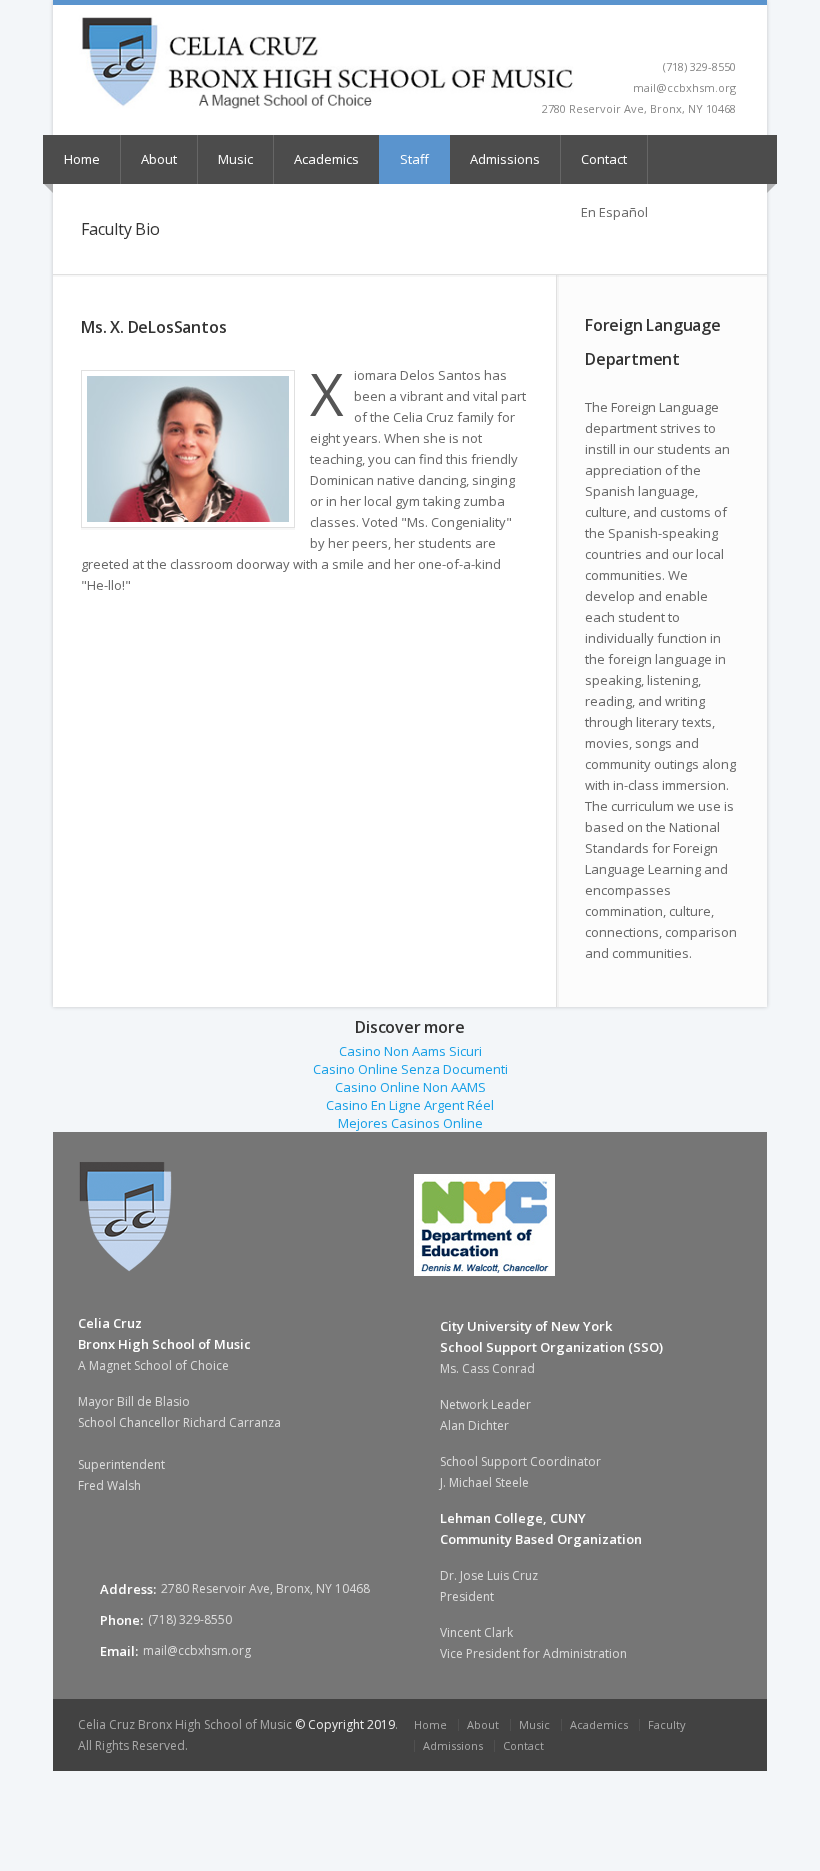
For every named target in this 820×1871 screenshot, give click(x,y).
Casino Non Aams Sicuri (410, 1051)
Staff (414, 159)
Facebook (726, 36)
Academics (326, 159)
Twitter (703, 36)
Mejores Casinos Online (410, 1123)
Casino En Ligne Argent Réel (410, 1105)
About (159, 159)
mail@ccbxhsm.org (197, 1650)
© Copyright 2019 (345, 1724)
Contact (604, 159)
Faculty (667, 1724)
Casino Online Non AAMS (410, 1087)
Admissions (505, 159)
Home (82, 159)
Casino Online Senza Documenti (410, 1069)
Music (235, 159)
